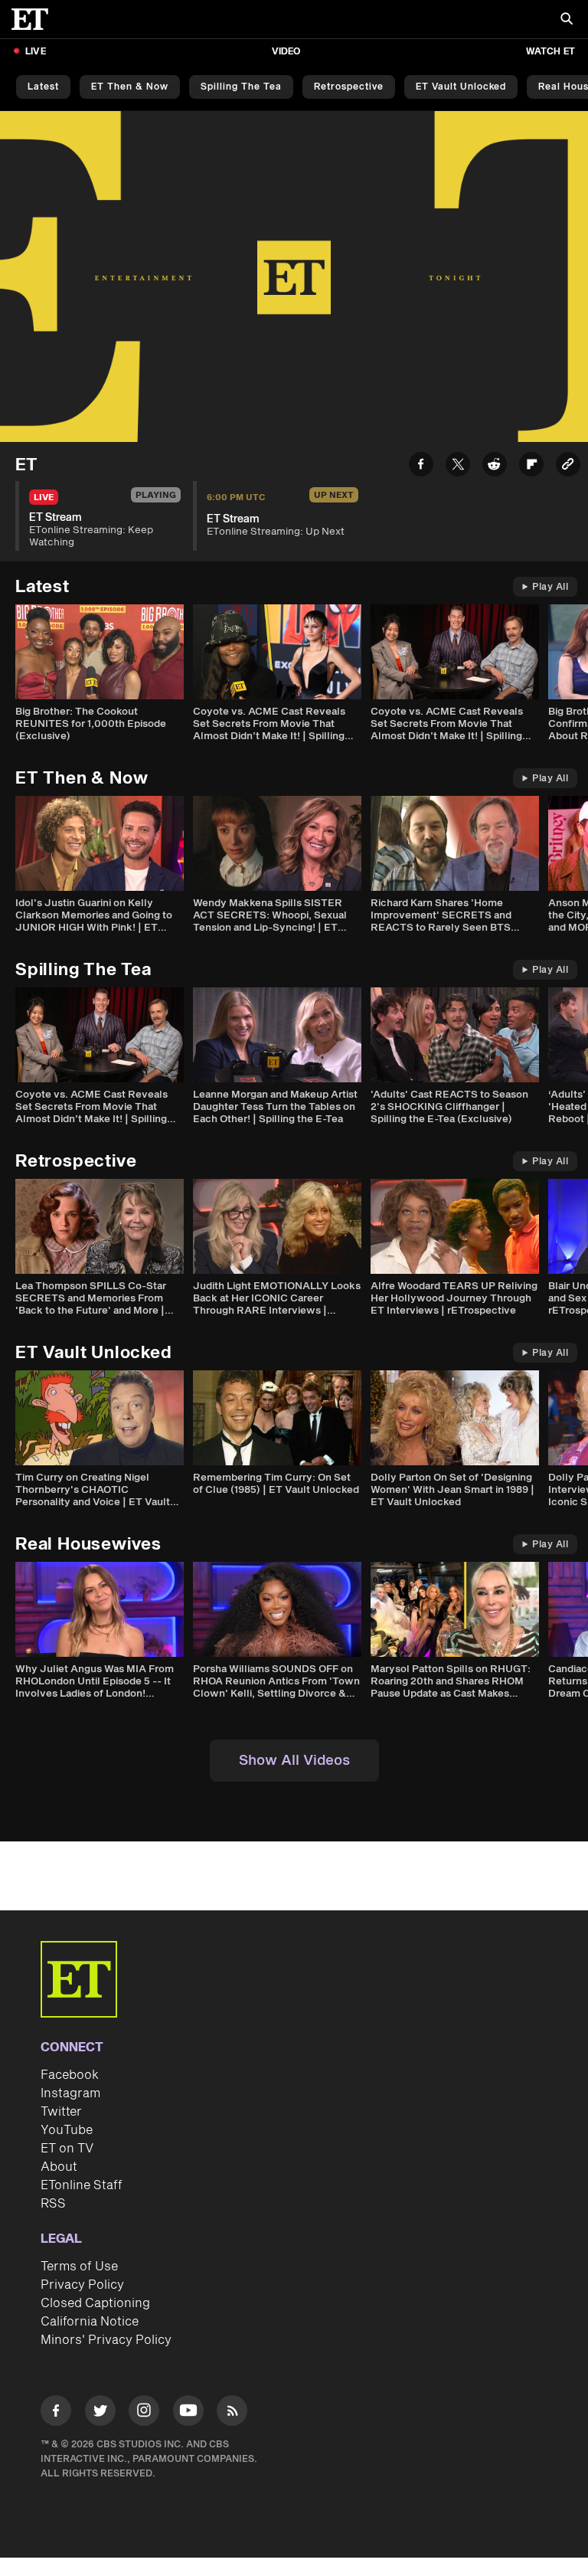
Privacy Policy (82, 2285)
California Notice (90, 2322)
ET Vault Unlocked (461, 87)
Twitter (61, 2112)
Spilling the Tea (241, 87)
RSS (53, 2204)
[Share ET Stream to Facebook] (421, 467)
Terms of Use (79, 2267)
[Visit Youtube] (188, 2411)
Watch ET (550, 52)
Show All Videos (294, 1761)
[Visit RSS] (232, 2413)
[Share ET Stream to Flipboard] (531, 467)
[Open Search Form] (567, 20)
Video (286, 52)
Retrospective (349, 87)
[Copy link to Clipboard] (568, 467)
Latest (43, 87)
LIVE (36, 52)
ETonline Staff (82, 2185)
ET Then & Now (130, 87)
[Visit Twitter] (100, 2413)
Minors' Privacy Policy (106, 2340)
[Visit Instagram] (144, 2413)
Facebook (70, 2075)
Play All (550, 587)
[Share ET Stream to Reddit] (495, 467)
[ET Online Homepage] (34, 19)
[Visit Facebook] (56, 2413)
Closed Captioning (95, 2303)
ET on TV (67, 2149)
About (59, 2167)
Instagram (70, 2093)
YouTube (67, 2130)
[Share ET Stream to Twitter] (458, 467)
